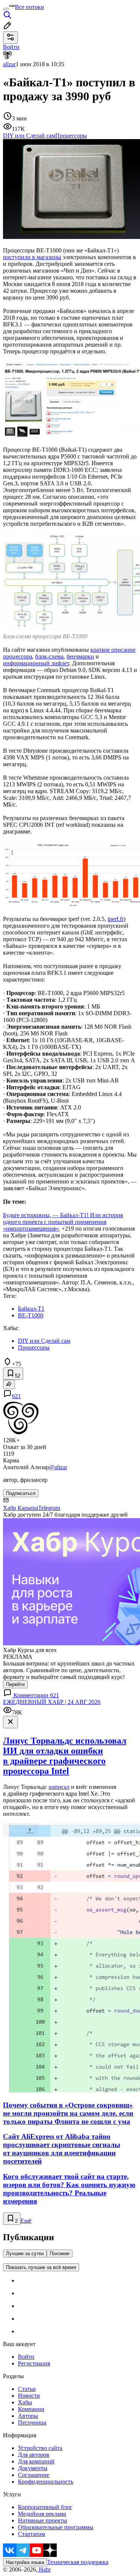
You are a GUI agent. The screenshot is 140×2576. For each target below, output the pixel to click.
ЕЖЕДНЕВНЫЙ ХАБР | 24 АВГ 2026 (52, 1702)
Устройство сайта (40, 2448)
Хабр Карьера (21, 1508)
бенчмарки (80, 656)
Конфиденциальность (46, 2482)
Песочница (32, 2423)
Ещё (26, 2221)
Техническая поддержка (78, 2562)
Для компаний (36, 2461)
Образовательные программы (56, 2527)
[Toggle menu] (6, 9)
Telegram (49, 1508)
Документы (33, 2468)
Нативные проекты (43, 2520)
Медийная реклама (42, 2514)
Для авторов (34, 2455)
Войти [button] (11, 47)
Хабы (25, 2402)
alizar (9, 64)
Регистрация (34, 2363)
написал (59, 1787)
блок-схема (49, 656)
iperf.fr (116, 919)
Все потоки (29, 7)
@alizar (58, 1467)
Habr (44, 2569)
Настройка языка (25, 2562)
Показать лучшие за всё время (41, 2267)
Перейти (15, 1684)
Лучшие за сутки (25, 2253)
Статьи (27, 2389)
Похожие (60, 2253)
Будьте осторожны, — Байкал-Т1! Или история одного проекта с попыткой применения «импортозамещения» (63, 1222)
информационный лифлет (36, 663)
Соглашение (34, 2475)
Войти (26, 2357)
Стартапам (32, 2534)
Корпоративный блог (45, 2507)
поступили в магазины (32, 257)
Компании (31, 2409)
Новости (29, 2396)
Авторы (28, 2416)
